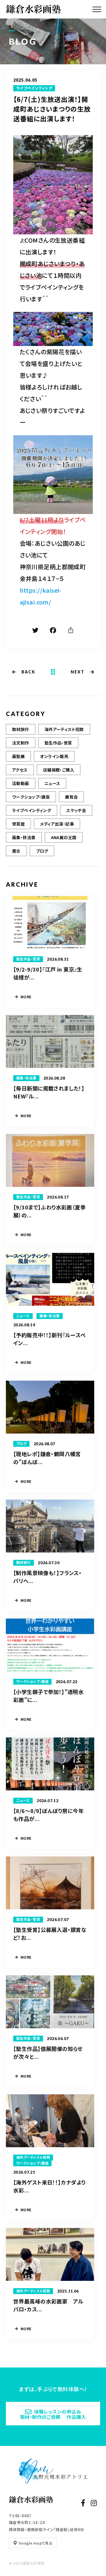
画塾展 (18, 756)
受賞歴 (18, 824)
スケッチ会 (76, 810)
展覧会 (71, 797)
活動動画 (21, 783)
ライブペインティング (34, 88)
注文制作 (21, 743)
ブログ (42, 851)
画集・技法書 (24, 837)
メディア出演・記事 (57, 824)
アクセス (20, 770)
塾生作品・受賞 (58, 743)
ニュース (52, 783)
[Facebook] (53, 631)
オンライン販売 (54, 756)
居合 (16, 851)
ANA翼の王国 (64, 837)
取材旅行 (21, 729)
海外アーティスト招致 (64, 729)
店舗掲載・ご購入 (59, 770)
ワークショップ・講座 (31, 797)
